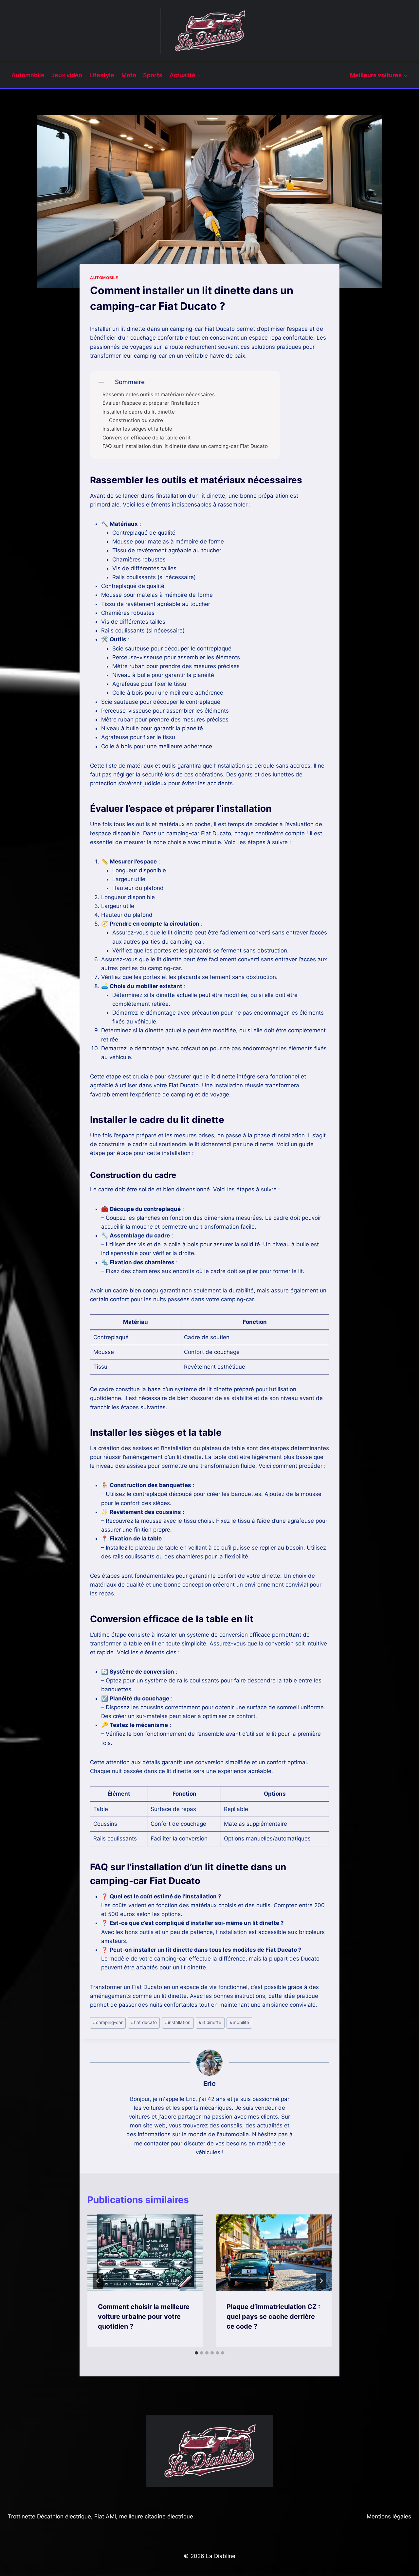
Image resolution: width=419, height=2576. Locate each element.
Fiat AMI (105, 2516)
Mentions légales (389, 2516)
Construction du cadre (136, 420)
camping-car (108, 2022)
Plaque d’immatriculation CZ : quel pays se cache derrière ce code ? (273, 2317)
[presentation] (145, 2253)
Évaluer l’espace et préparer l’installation (151, 403)
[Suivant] (321, 2281)
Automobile (28, 75)
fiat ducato (144, 2022)
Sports (153, 75)
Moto (129, 75)
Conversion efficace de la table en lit (147, 438)
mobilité (239, 2022)
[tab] (196, 2353)
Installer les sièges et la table (137, 429)
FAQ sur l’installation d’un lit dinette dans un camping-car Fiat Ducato (185, 446)
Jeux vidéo (67, 75)
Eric (209, 2083)
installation (178, 2022)
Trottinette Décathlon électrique (49, 2516)
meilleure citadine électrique (156, 2516)
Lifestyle (102, 75)
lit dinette (210, 2022)
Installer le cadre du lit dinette (139, 412)
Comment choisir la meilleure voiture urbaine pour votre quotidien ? (144, 2317)
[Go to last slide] (98, 2281)
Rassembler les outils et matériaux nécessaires (159, 395)
